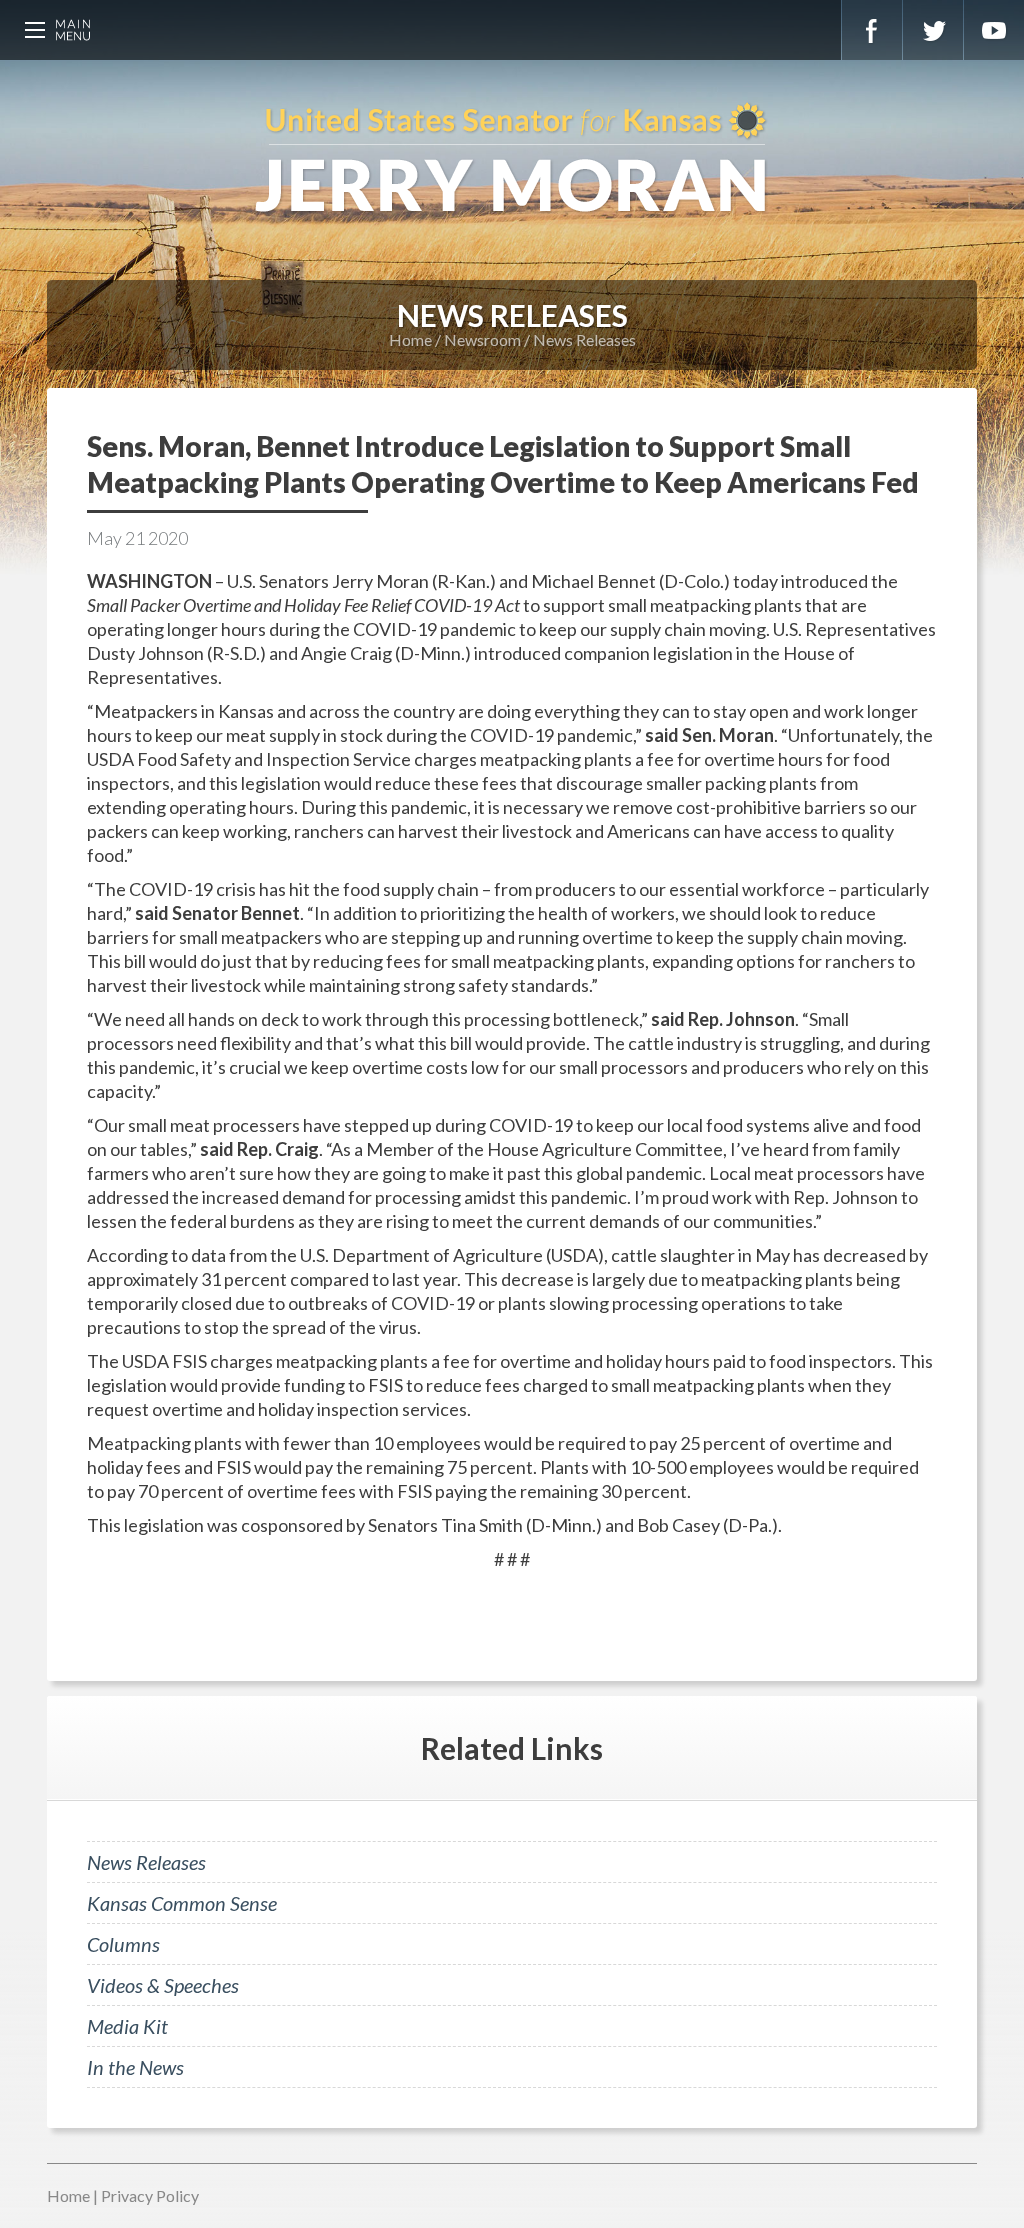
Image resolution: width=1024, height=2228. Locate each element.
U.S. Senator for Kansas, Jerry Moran (512, 160)
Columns (123, 1944)
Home (410, 339)
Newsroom (482, 339)
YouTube (994, 30)
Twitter (933, 30)
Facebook (872, 30)
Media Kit (127, 2026)
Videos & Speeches (163, 1985)
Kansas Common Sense (182, 1903)
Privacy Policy (150, 2195)
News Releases (584, 339)
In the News (135, 2067)
